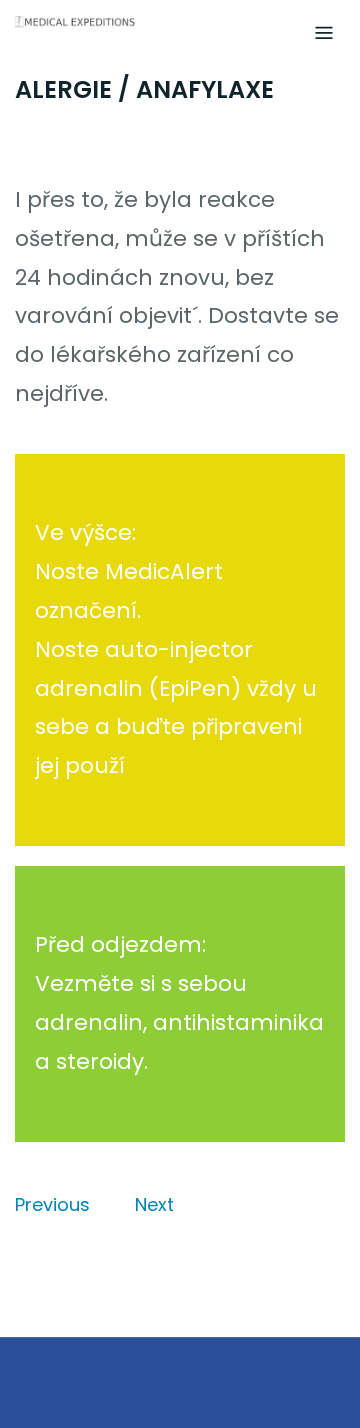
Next (154, 1204)
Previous (52, 1204)
